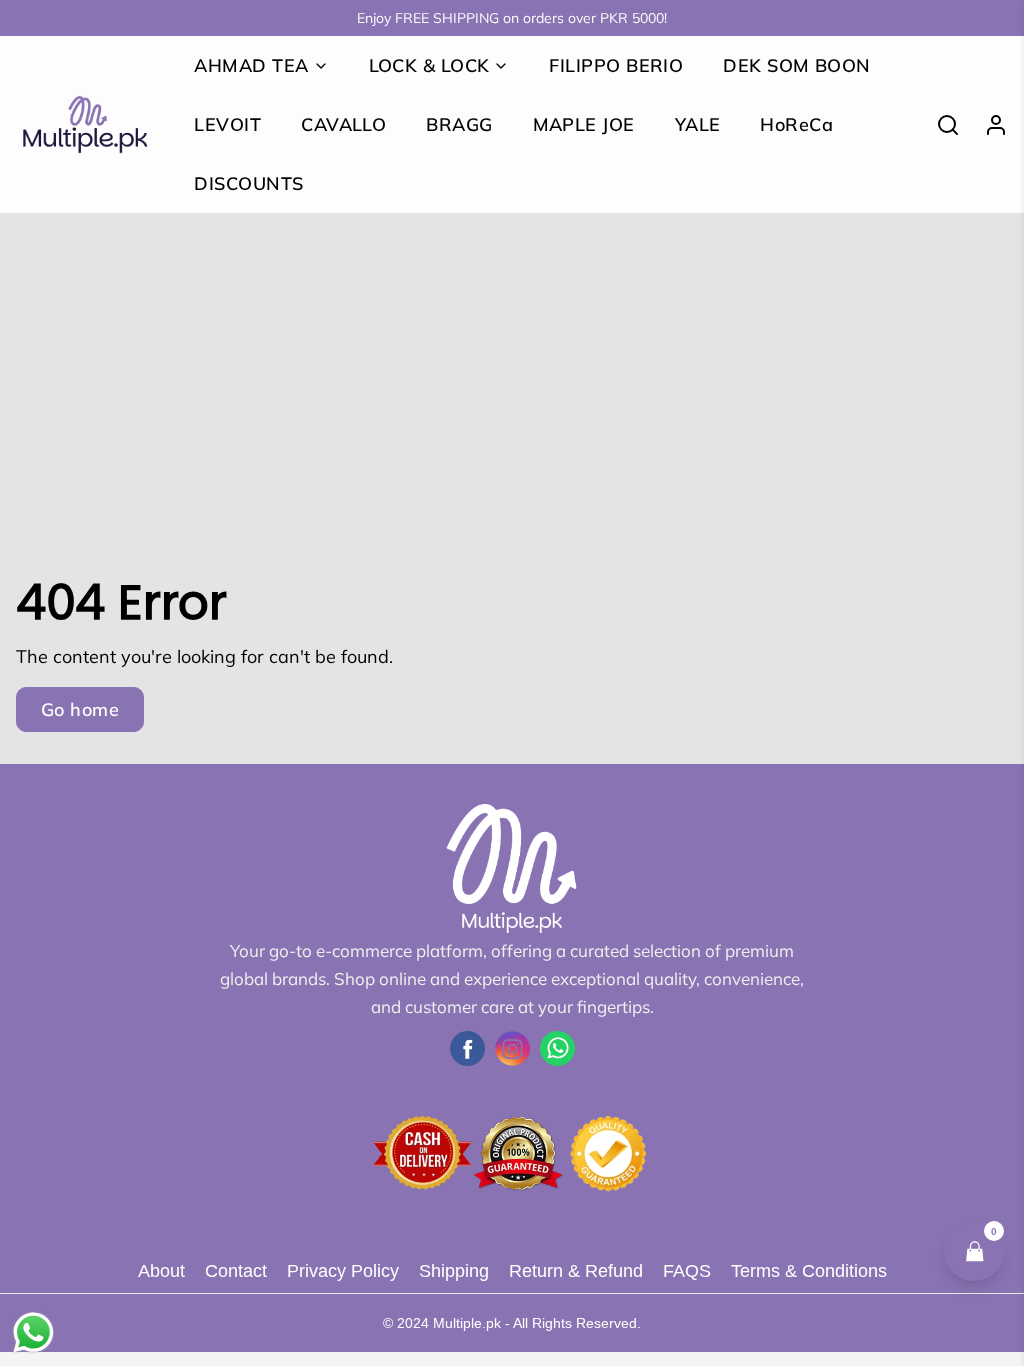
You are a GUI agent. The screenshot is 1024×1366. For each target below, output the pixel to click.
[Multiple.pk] (85, 125)
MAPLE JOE (584, 124)
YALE (698, 124)
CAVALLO (343, 124)
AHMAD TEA (251, 65)
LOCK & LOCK (429, 65)
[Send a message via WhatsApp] (33, 1332)
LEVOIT (227, 124)
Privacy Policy (343, 1271)
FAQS (687, 1271)
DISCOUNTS (248, 183)
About (161, 1271)
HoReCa (796, 124)
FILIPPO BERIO (616, 65)
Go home (80, 709)
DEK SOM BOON (796, 65)
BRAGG (459, 124)
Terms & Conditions (809, 1271)
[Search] (940, 125)
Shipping (454, 1271)
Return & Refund (576, 1271)
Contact (236, 1271)
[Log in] (988, 125)
